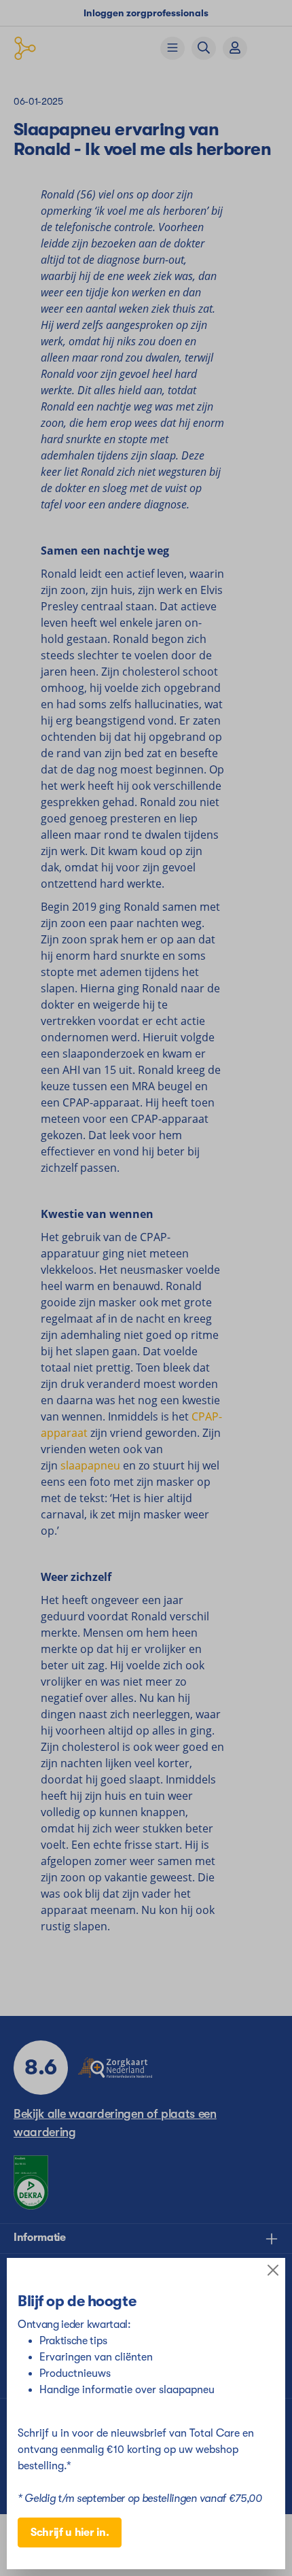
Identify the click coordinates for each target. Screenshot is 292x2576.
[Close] (273, 2270)
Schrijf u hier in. (70, 2533)
